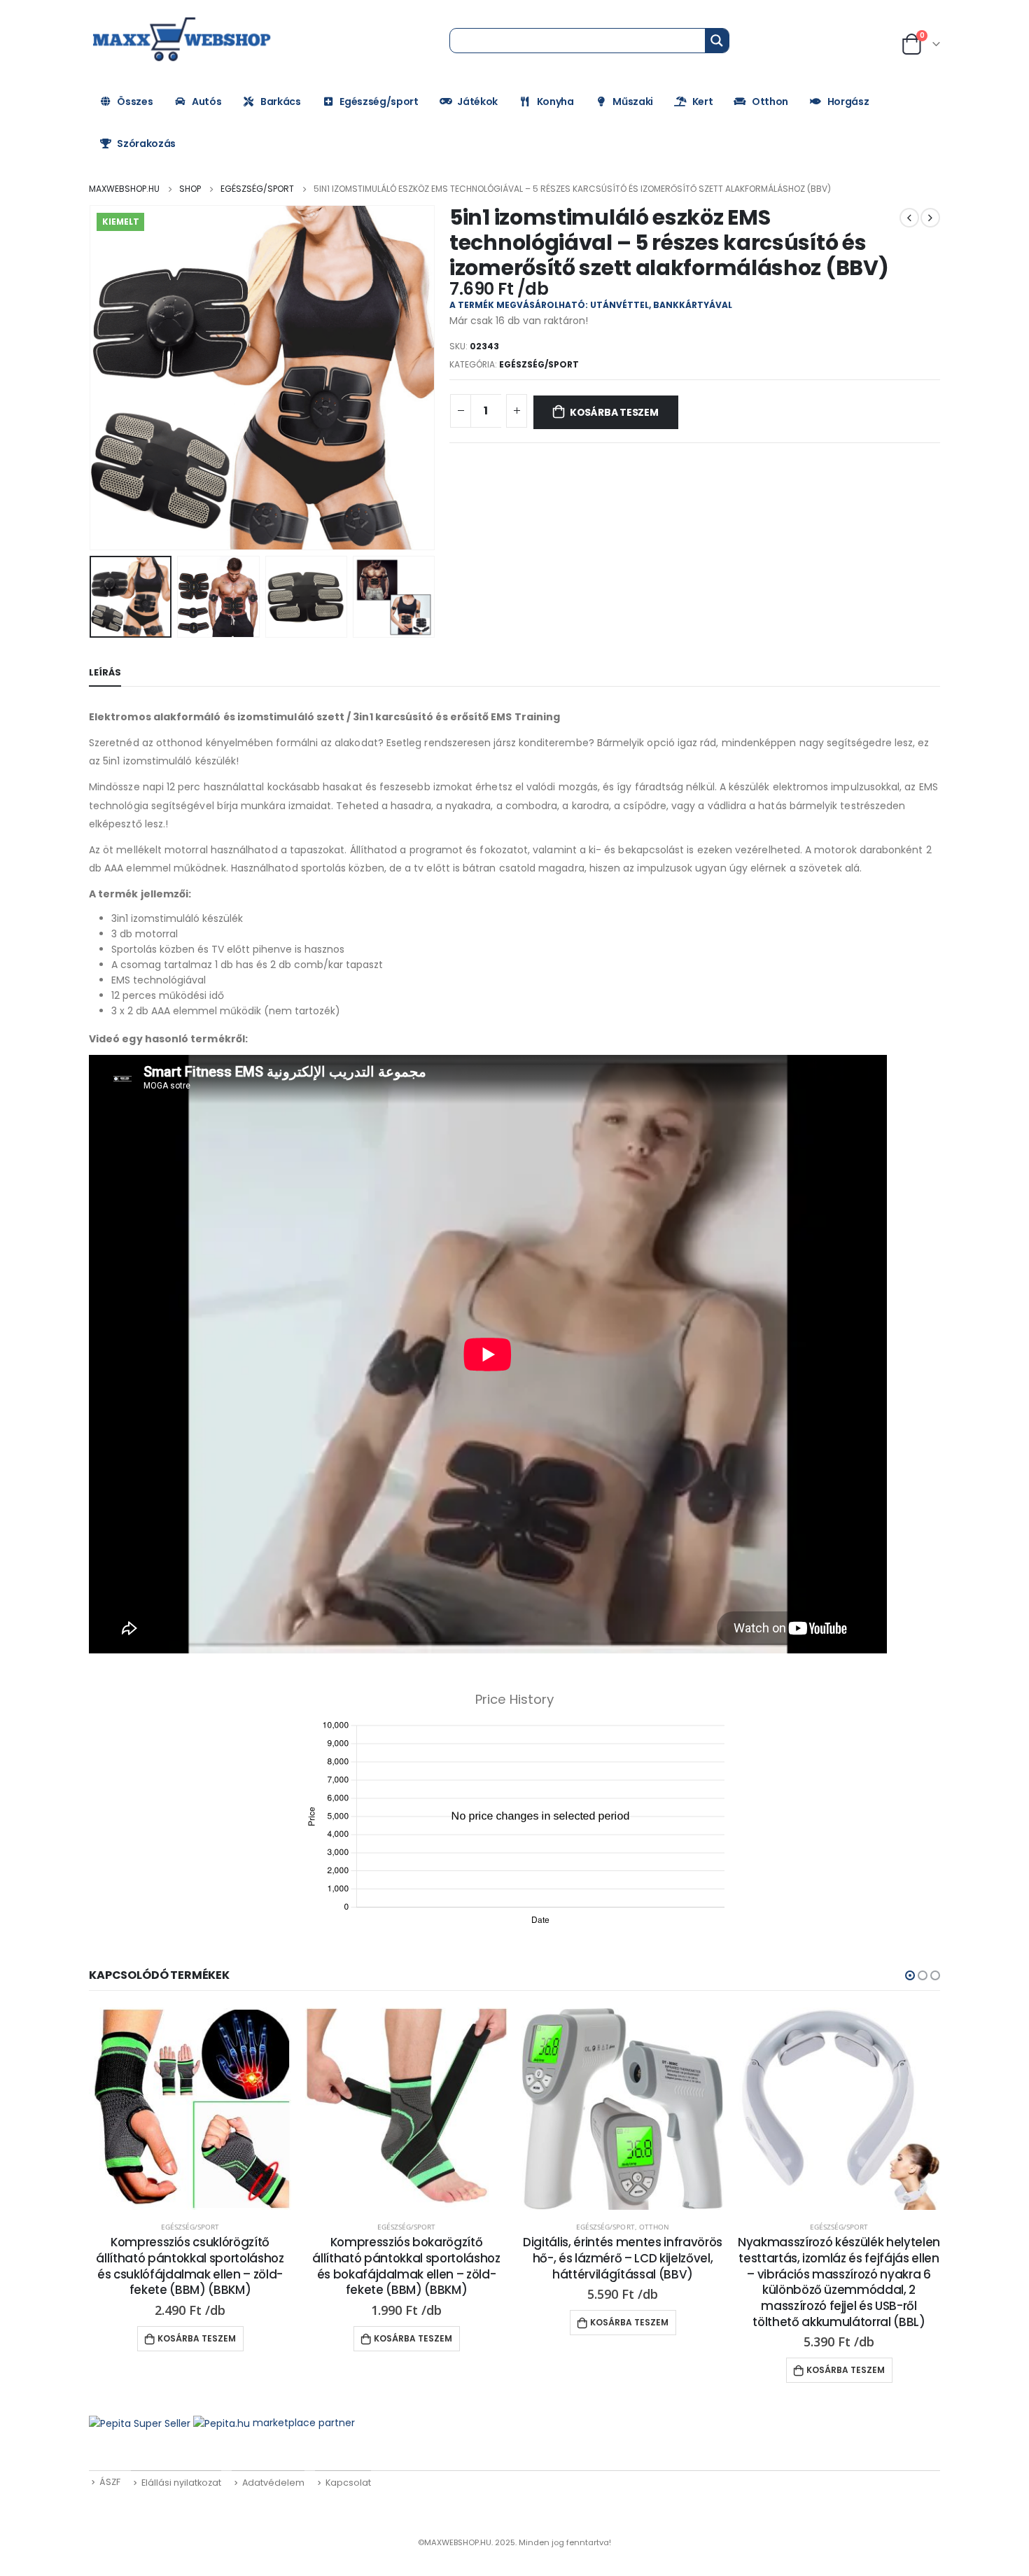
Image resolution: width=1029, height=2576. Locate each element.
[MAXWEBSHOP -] (183, 40)
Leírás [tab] (105, 672)
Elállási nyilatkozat (181, 2483)
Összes (135, 101)
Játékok (477, 101)
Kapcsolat (348, 2483)
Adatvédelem (273, 2483)
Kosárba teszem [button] (197, 2338)
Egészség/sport (379, 101)
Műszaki (633, 101)
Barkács (281, 101)
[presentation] (92, 378)
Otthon (770, 101)
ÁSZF (110, 2482)
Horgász (848, 101)
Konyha (555, 101)
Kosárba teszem (614, 412)
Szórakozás (146, 143)
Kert (703, 101)
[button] (910, 1975)
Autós (206, 101)
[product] (190, 2109)
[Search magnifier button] (717, 41)
